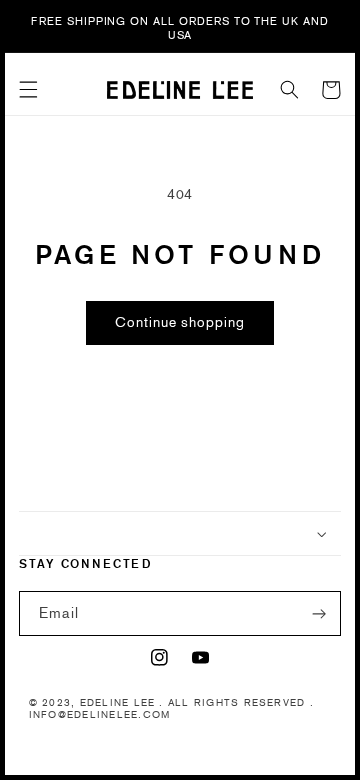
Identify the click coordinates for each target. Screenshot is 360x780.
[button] (29, 90)
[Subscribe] (319, 613)
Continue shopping (180, 322)
